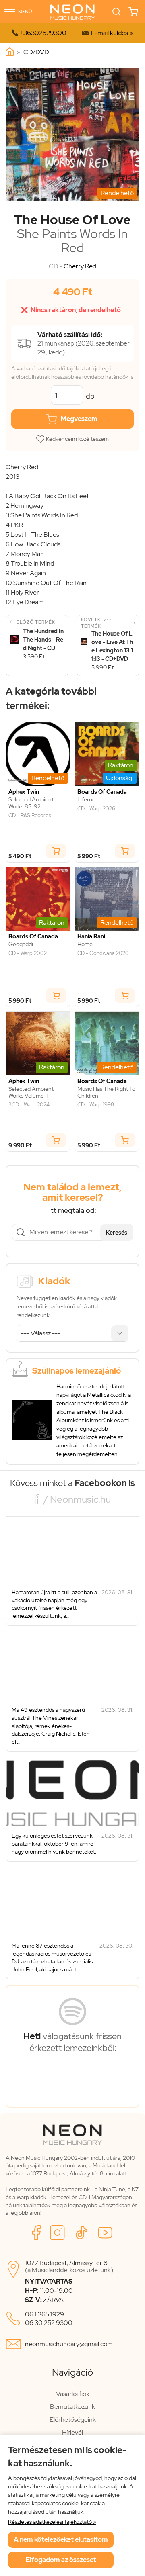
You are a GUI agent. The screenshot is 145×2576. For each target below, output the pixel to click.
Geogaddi (21, 944)
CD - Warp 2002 (28, 953)
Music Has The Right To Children (106, 1092)
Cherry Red (80, 266)
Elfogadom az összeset (61, 2560)
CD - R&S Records (30, 816)
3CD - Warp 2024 (29, 1105)
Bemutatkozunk (72, 2407)
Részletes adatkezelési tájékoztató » (52, 2522)
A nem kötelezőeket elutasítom (61, 2540)
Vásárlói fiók (73, 2394)
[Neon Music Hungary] (10, 52)
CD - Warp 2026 (96, 809)
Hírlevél (72, 2432)
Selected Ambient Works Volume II (31, 1092)
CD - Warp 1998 (96, 1105)
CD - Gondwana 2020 (103, 953)
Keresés (117, 1233)
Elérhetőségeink (73, 2420)
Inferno (86, 800)
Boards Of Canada (102, 792)
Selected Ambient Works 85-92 (31, 803)
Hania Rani (91, 937)
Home (85, 944)
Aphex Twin (24, 792)
